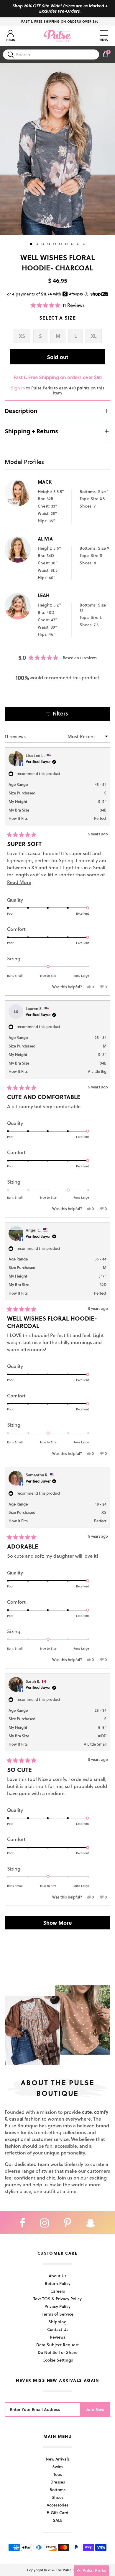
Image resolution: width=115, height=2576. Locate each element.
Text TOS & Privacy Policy (57, 2299)
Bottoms (57, 2490)
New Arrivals (58, 2459)
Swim (57, 2467)
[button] (58, 305)
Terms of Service (58, 2314)
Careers (58, 2291)
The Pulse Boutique (72, 2570)
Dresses (58, 2482)
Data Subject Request (57, 2345)
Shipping (57, 2322)
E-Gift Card (57, 2513)
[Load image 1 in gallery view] (57, 149)
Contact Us (58, 2329)
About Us (57, 2276)
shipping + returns (31, 431)
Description (21, 411)
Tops (58, 2474)
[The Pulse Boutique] (57, 36)
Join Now (95, 2409)
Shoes (57, 2497)
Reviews (57, 2337)
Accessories (57, 2505)
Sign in (18, 388)
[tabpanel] (57, 149)
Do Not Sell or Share (58, 2352)
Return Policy (58, 2283)
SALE (58, 2520)
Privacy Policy (57, 2306)
